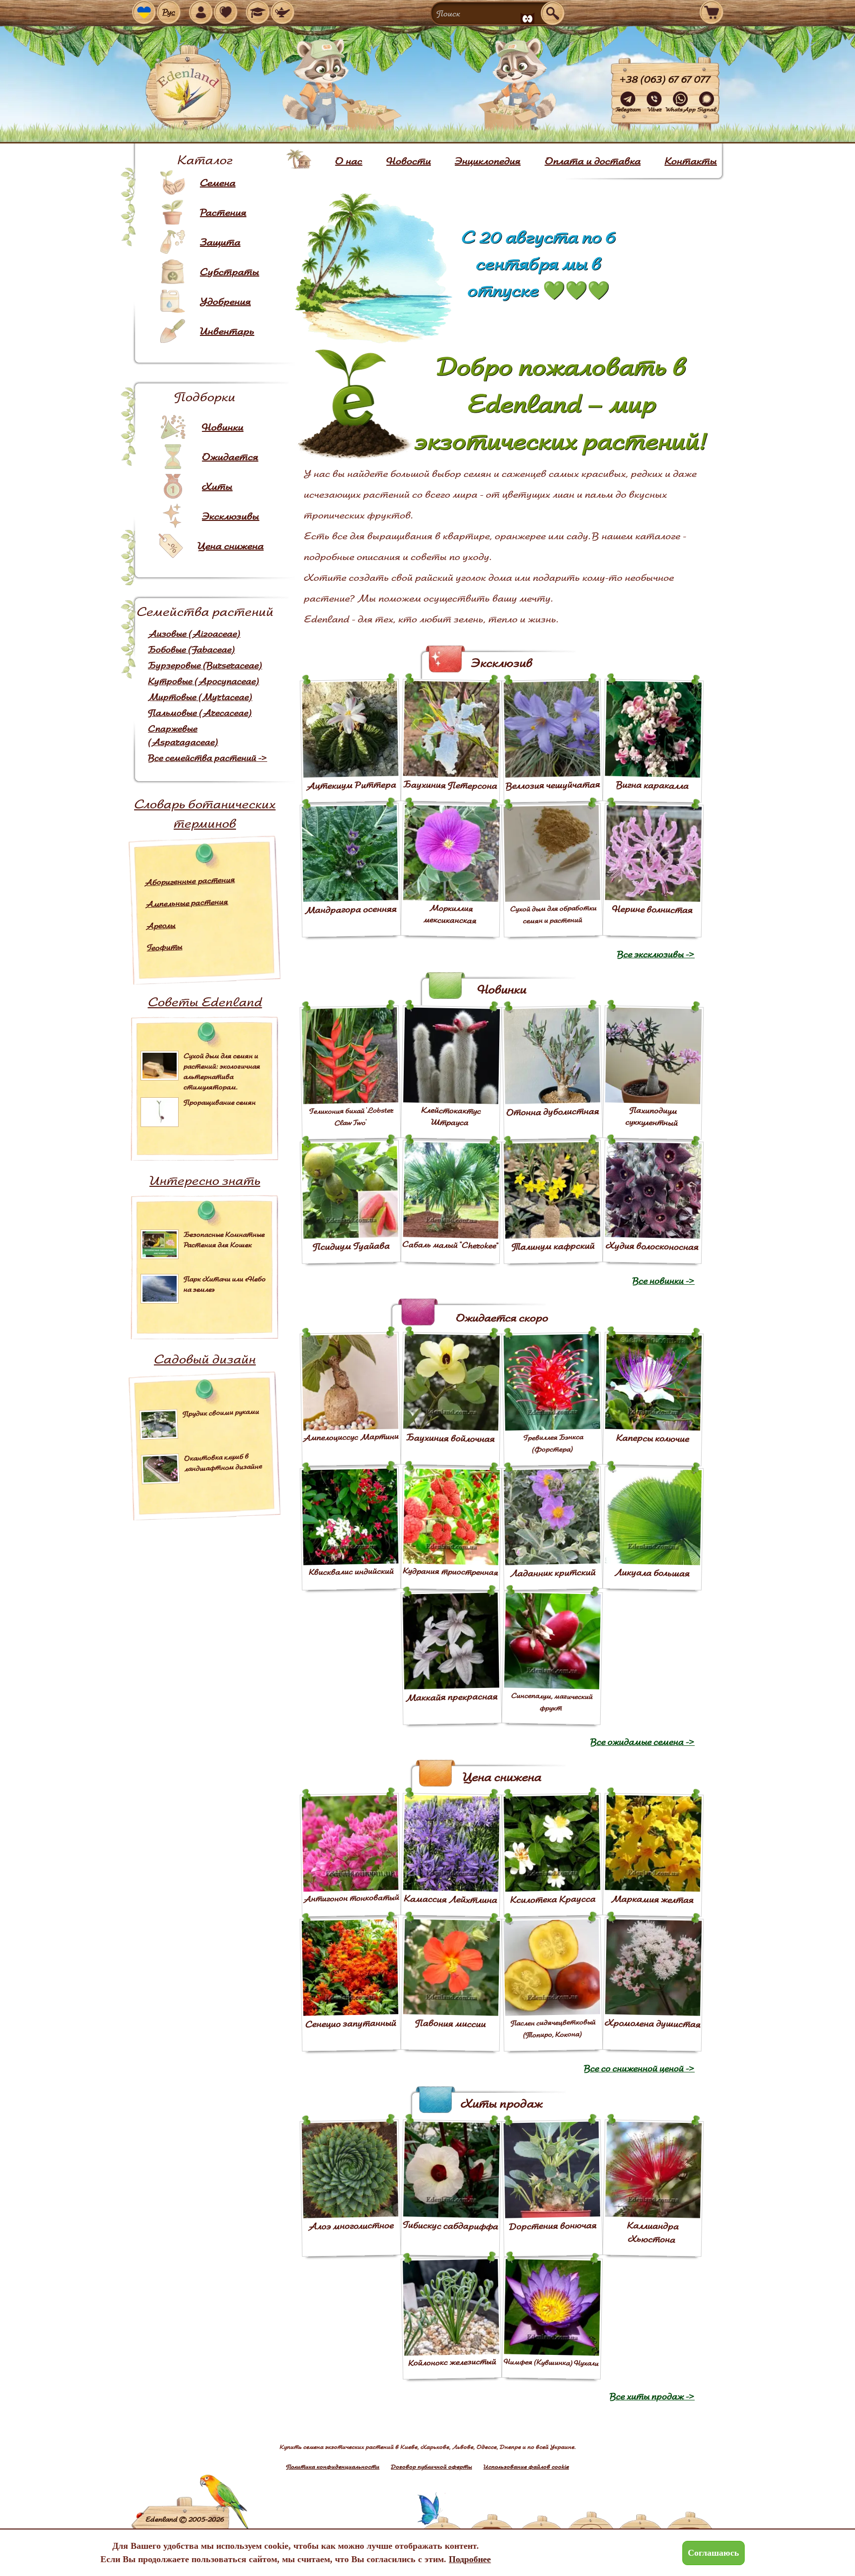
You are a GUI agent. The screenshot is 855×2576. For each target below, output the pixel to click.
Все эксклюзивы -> (656, 954)
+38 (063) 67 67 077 (665, 79)
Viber (654, 109)
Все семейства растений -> (208, 758)
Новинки (223, 427)
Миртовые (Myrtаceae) (200, 697)
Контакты (691, 161)
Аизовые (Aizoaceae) (194, 633)
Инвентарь (227, 331)
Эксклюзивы (231, 516)
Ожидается (230, 457)
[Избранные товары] (226, 12)
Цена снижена (231, 546)
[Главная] (299, 159)
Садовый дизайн (205, 1359)
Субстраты (230, 272)
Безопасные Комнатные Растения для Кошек (224, 1240)
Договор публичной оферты (431, 2466)
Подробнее (470, 2559)
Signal (707, 109)
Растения (223, 212)
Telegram (628, 109)
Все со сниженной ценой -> (639, 2068)
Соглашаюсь (713, 2553)
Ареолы (161, 925)
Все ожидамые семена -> (642, 1742)
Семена (218, 183)
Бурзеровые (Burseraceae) (205, 665)
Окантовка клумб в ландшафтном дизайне (223, 1462)
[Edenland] (188, 89)
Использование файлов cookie (526, 2466)
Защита (220, 242)
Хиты (217, 486)
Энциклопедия (488, 161)
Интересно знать (205, 1180)
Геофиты (165, 947)
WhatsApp (680, 109)
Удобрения (225, 301)
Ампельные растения (187, 903)
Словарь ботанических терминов (205, 813)
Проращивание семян (220, 1102)
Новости (409, 161)
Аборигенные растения (190, 881)
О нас (349, 161)
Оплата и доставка (593, 161)
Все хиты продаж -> (652, 2396)
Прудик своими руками (221, 1412)
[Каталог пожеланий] (283, 12)
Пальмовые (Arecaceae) (200, 713)
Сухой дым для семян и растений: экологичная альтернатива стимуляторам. (222, 1071)
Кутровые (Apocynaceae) (204, 681)
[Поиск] (553, 13)
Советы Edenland (205, 1002)
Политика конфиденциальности (333, 2466)
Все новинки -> (664, 1281)
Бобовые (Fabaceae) (191, 649)
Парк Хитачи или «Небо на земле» (225, 1284)
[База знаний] (258, 12)
